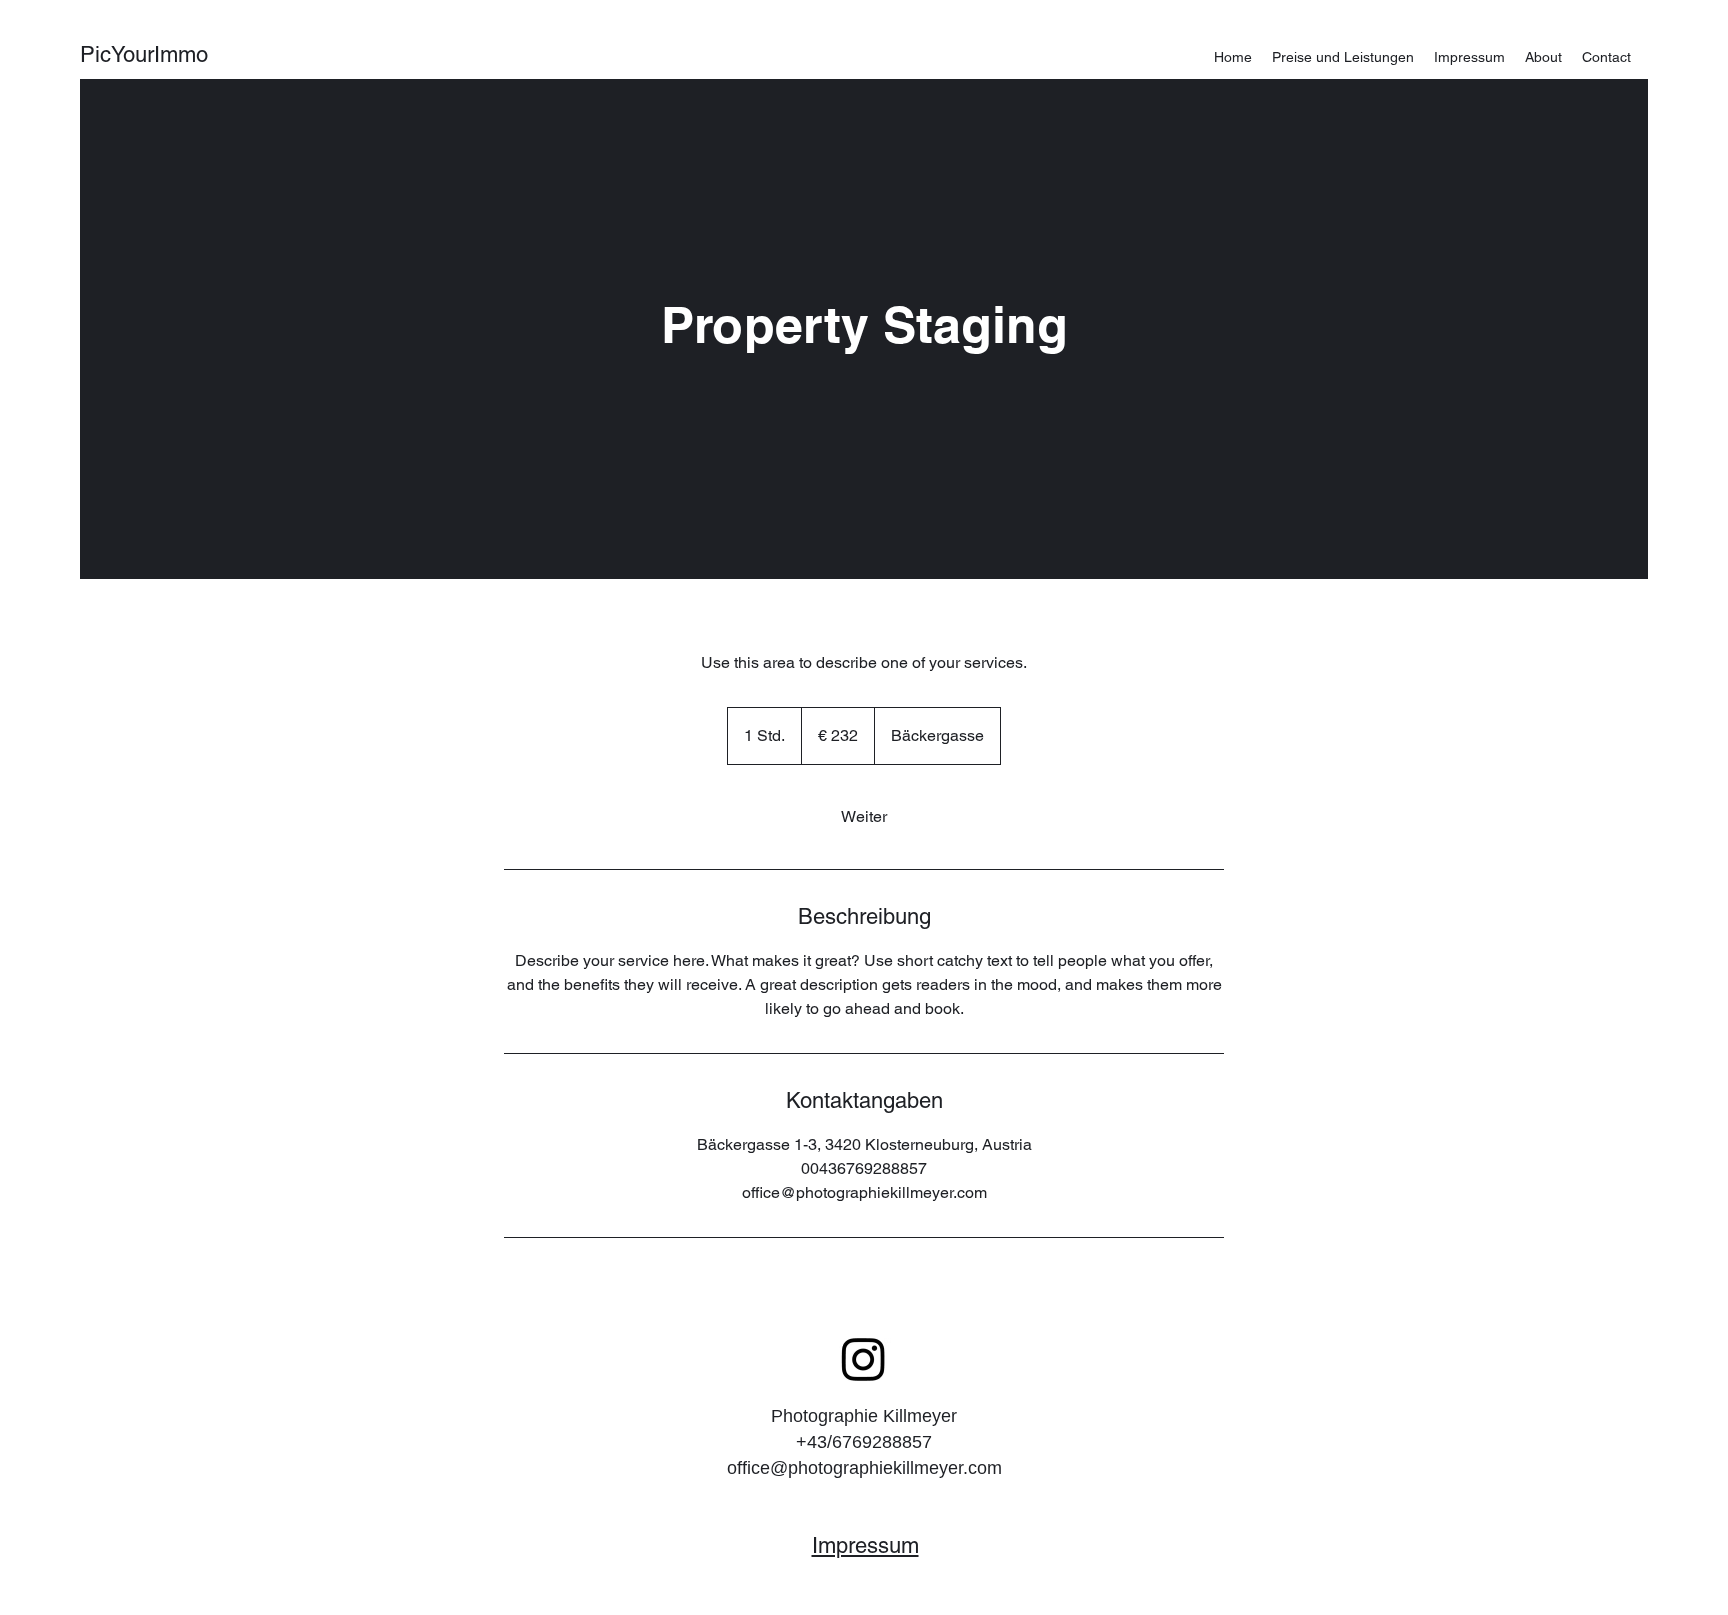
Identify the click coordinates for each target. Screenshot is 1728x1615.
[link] (864, 817)
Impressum (865, 1545)
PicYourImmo (144, 54)
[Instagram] (863, 1358)
